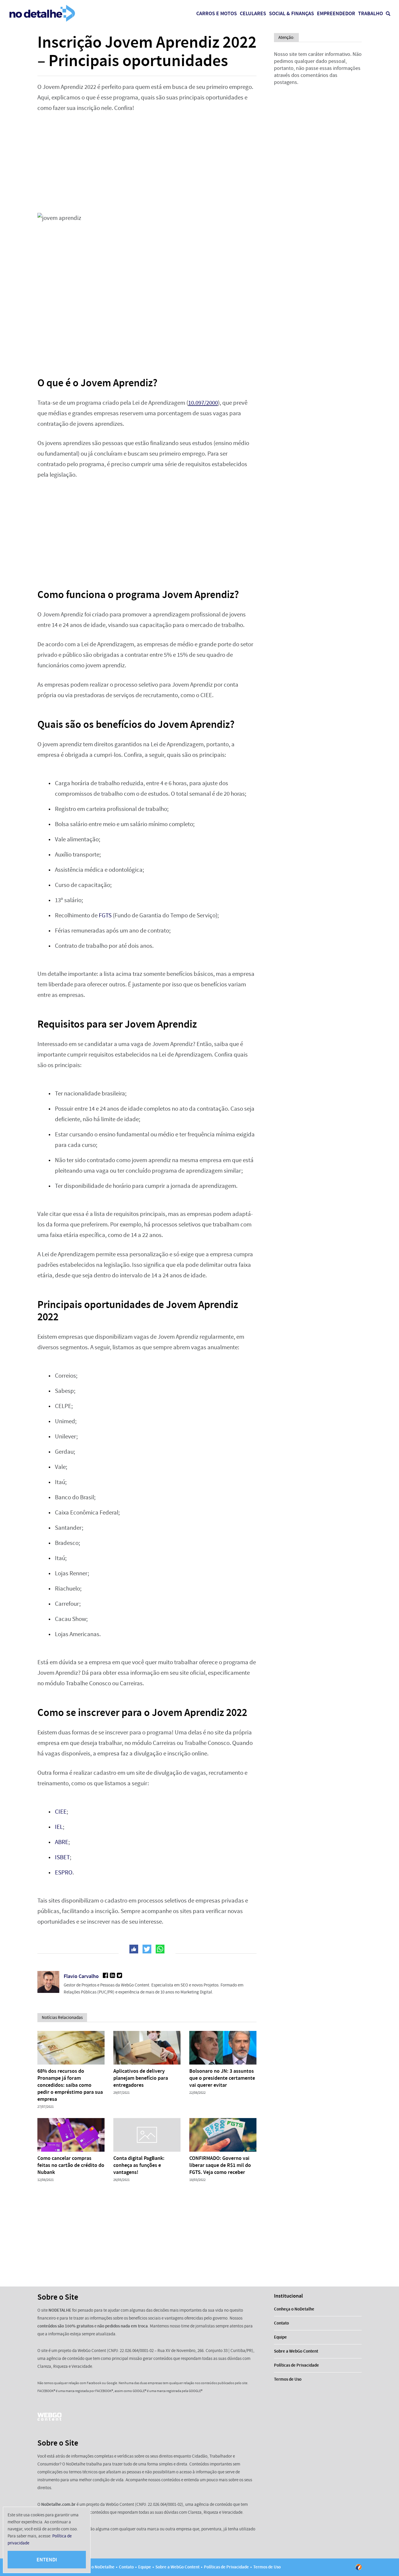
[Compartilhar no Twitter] (147, 1949)
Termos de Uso (288, 2379)
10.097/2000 (203, 403)
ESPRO (64, 1873)
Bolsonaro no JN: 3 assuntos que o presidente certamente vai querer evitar (222, 2078)
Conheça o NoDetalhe (294, 2309)
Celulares (253, 13)
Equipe (280, 2337)
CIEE (61, 1812)
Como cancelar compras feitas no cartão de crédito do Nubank (71, 2165)
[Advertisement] (147, 163)
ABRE (62, 1842)
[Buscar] (388, 14)
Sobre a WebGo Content (296, 2351)
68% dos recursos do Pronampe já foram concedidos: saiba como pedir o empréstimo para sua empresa (70, 2085)
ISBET (62, 1857)
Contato (281, 2323)
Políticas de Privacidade (296, 2365)
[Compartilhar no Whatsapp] (160, 1949)
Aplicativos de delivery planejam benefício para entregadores (141, 2078)
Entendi (47, 2560)
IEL (59, 1827)
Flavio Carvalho (81, 1976)
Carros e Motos (217, 13)
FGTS (105, 915)
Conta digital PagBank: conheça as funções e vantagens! (139, 2165)
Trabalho (371, 13)
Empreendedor (336, 13)
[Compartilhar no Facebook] (134, 1949)
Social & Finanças (292, 13)
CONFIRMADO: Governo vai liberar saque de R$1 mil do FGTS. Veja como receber (220, 2165)
